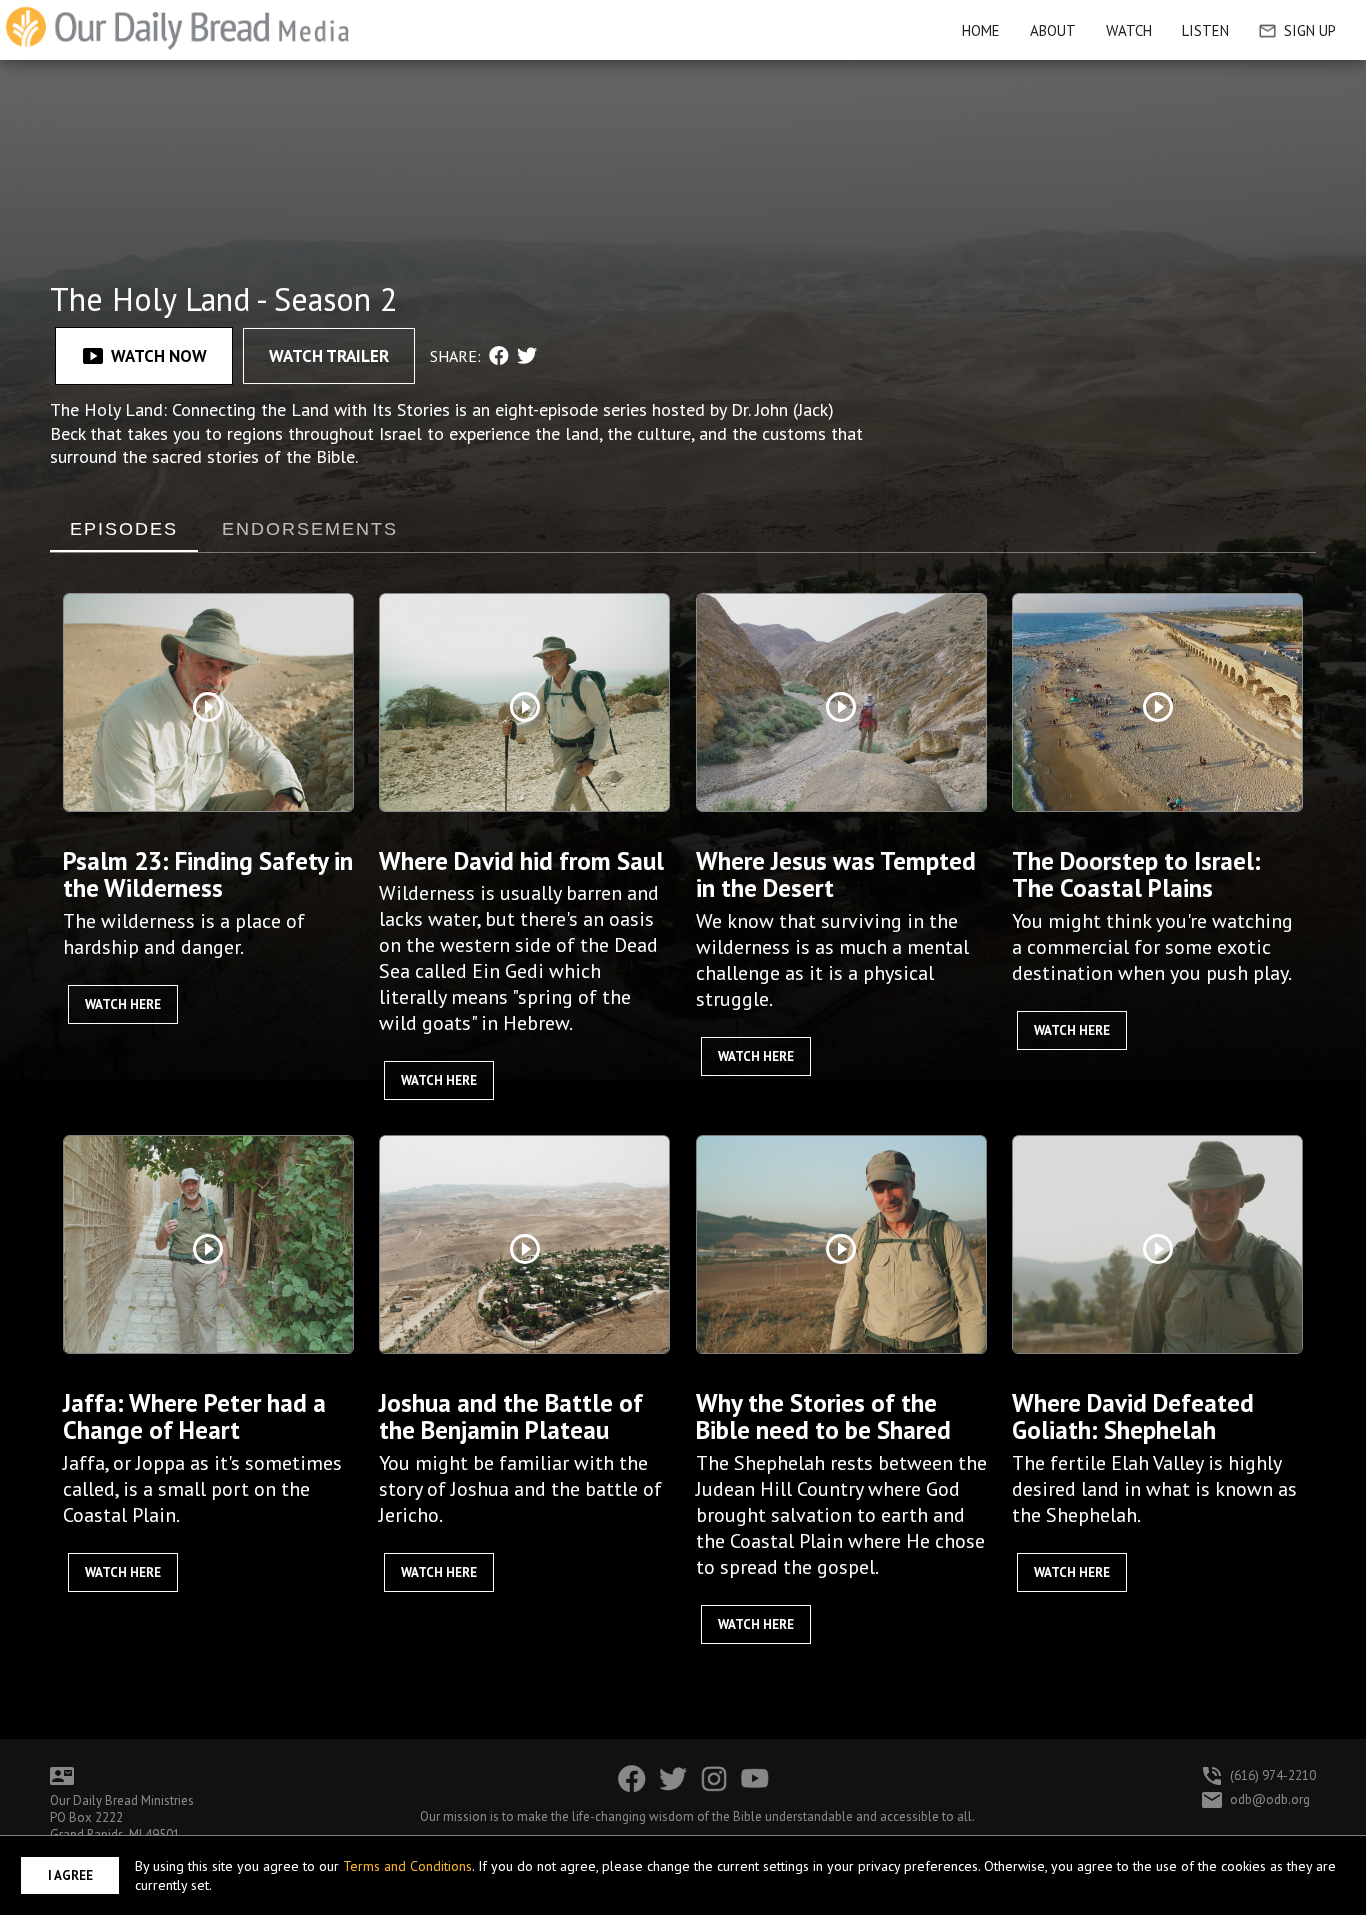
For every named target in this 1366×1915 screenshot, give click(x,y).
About (1053, 30)
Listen (1205, 30)
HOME (981, 30)
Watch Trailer (329, 356)
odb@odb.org (1270, 1799)
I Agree (70, 1875)
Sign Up (1310, 30)
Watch (1129, 30)
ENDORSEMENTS (310, 529)
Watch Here (123, 1004)
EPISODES (124, 529)
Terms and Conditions (407, 1866)
